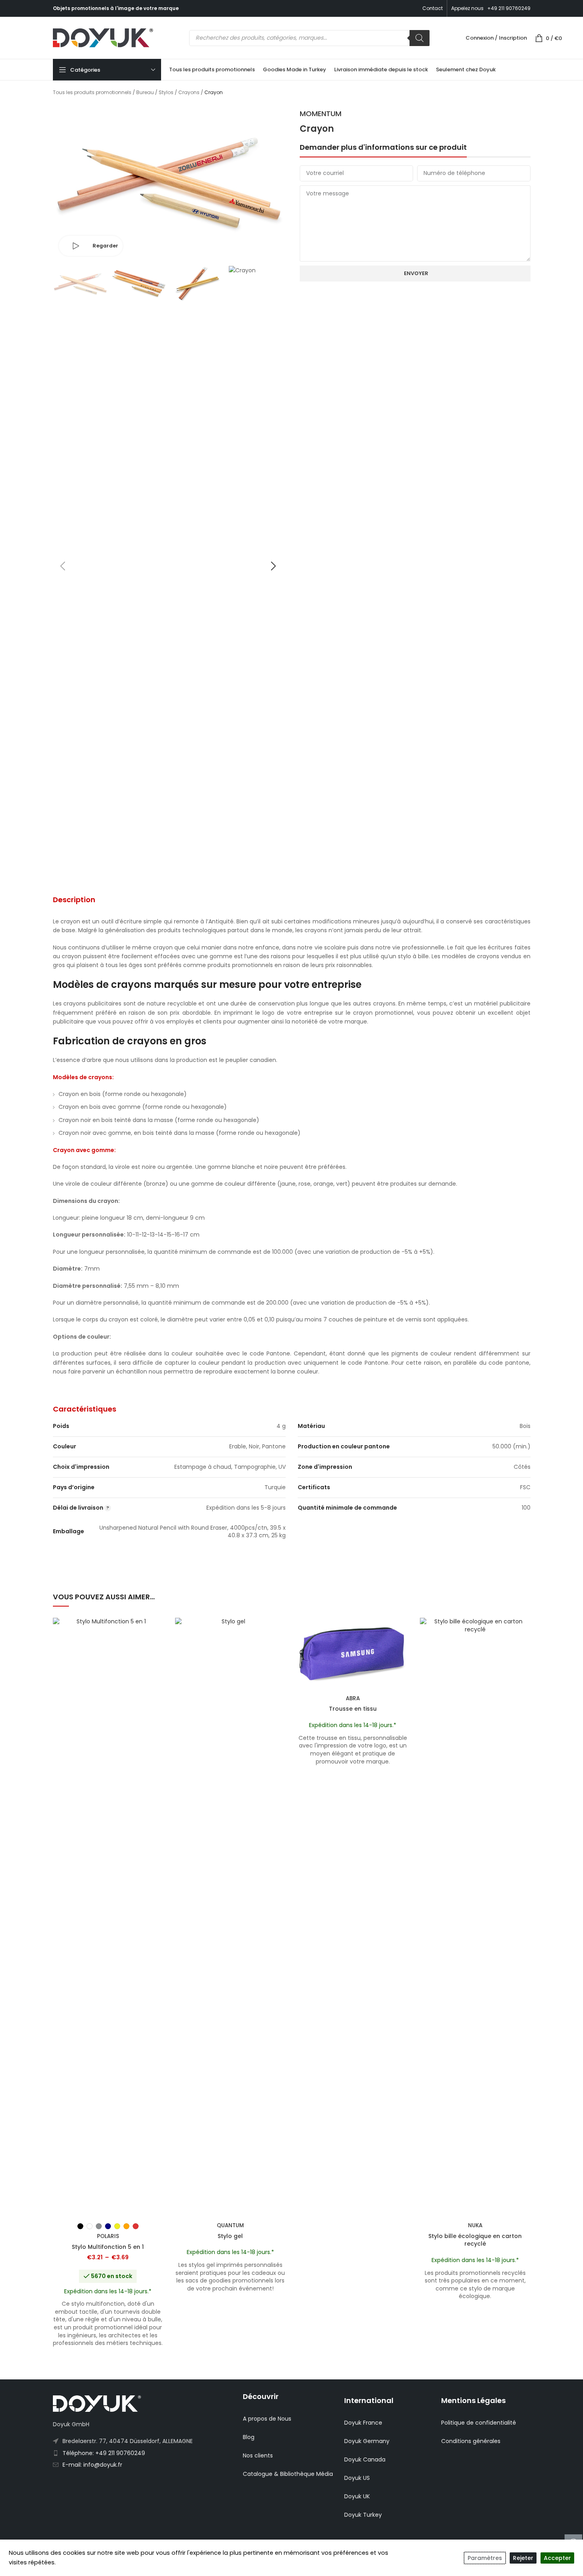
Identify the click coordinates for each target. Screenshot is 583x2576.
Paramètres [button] (485, 2558)
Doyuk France (363, 2423)
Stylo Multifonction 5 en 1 (108, 2247)
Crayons (189, 92)
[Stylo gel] (230, 1918)
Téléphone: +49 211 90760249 (104, 2453)
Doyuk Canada (365, 2459)
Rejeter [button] (523, 2558)
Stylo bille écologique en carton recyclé (475, 2240)
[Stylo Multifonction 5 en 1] (108, 1918)
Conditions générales (471, 2441)
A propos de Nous (267, 2419)
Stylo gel (230, 2236)
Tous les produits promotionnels (92, 92)
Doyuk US (357, 2478)
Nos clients (258, 2455)
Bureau (145, 92)
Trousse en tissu (353, 1709)
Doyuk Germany (367, 2441)
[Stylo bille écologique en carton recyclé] (475, 1918)
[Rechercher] (420, 38)
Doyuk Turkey (363, 2515)
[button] (63, 566)
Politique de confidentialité (479, 2423)
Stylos (166, 92)
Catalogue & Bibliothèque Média (288, 2474)
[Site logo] (103, 37)
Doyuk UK (357, 2496)
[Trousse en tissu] (353, 1655)
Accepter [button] (557, 2558)
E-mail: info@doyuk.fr (92, 2465)
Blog (249, 2437)
